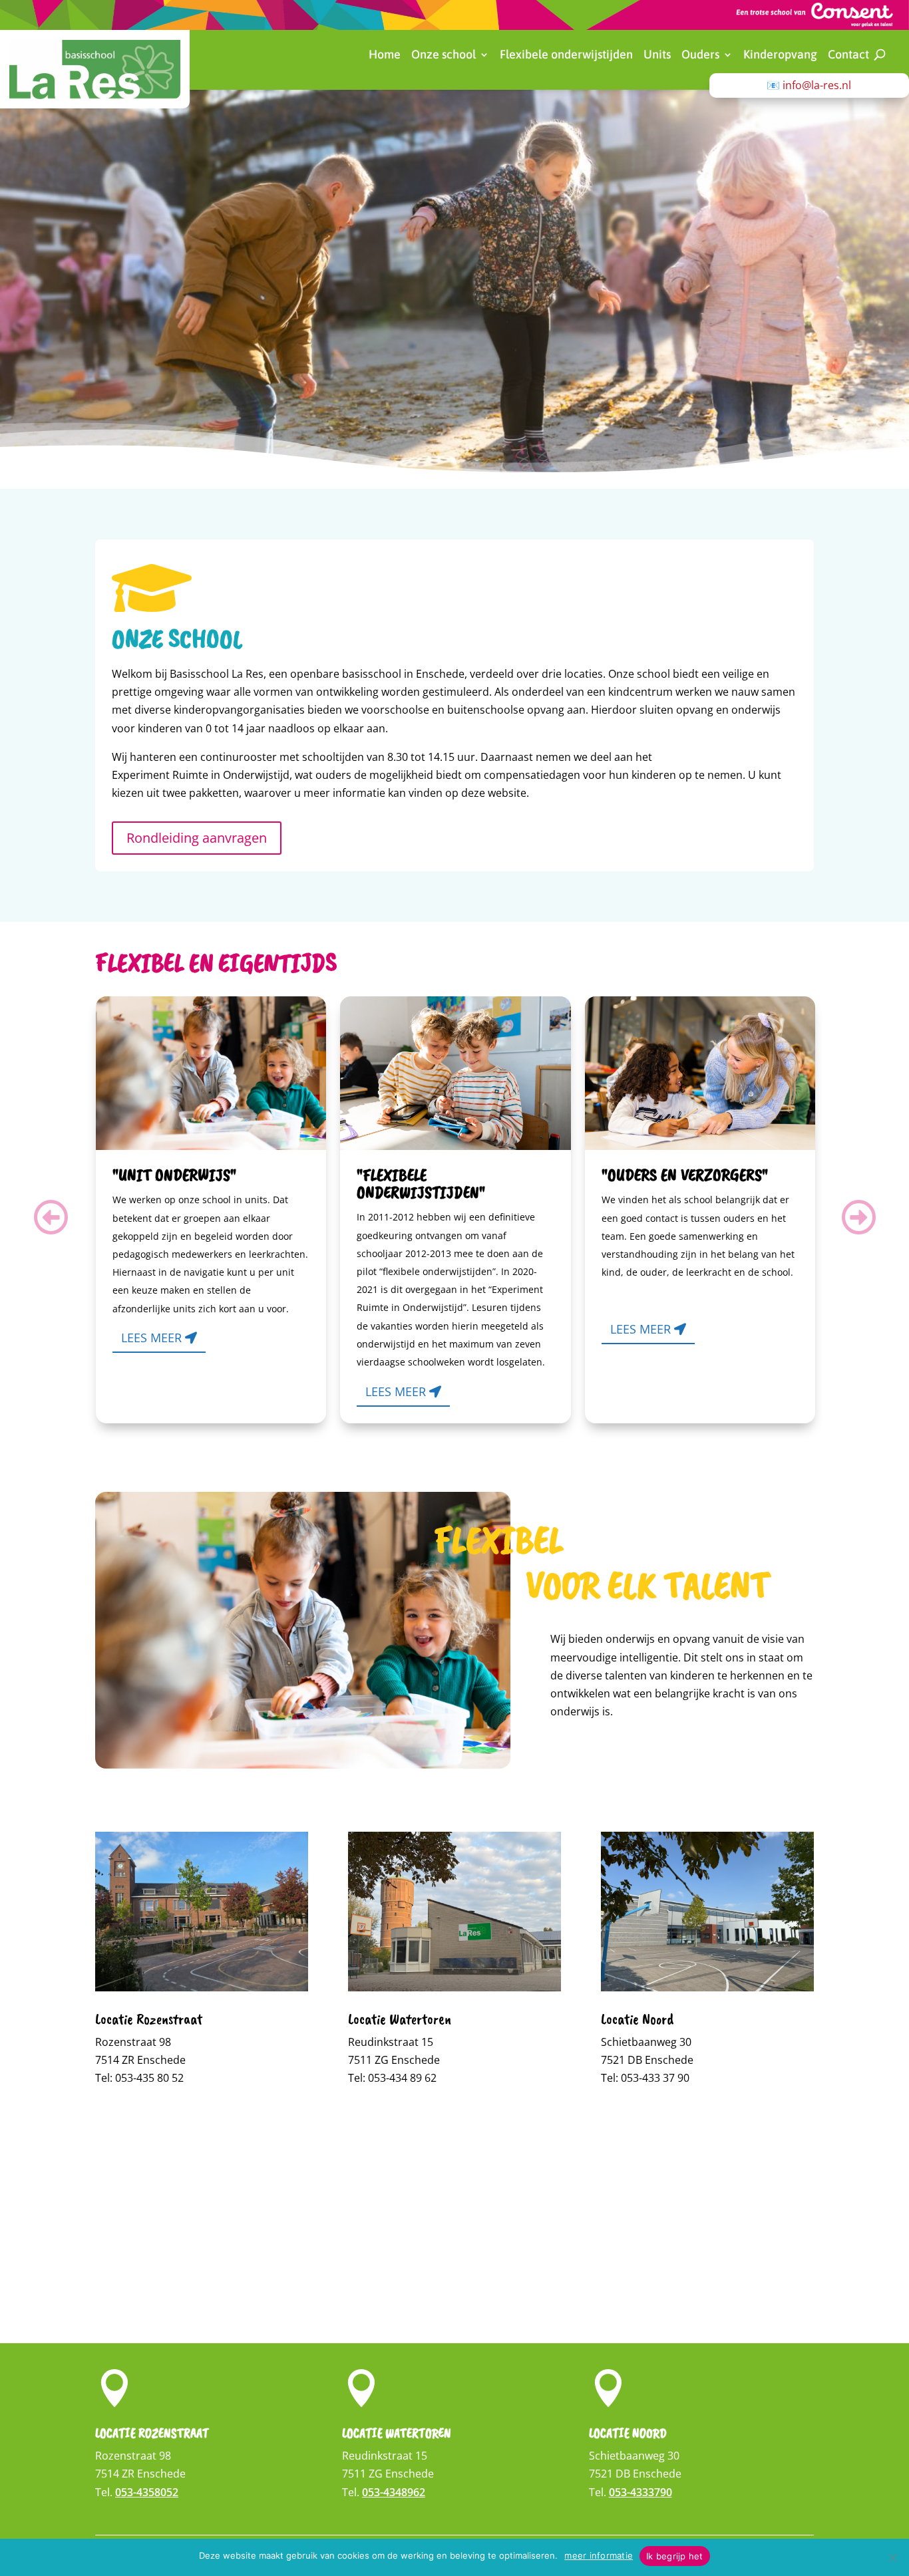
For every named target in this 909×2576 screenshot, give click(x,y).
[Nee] (892, 2557)
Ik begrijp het (675, 2556)
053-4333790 (640, 2492)
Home (385, 56)
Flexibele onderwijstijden (566, 56)
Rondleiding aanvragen (197, 838)
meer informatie (599, 2555)
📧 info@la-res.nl (809, 85)
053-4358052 (147, 2492)
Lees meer (151, 1338)
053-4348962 (394, 2492)
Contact (848, 56)
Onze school (444, 56)
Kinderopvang (780, 56)
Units (657, 56)
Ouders (700, 56)
